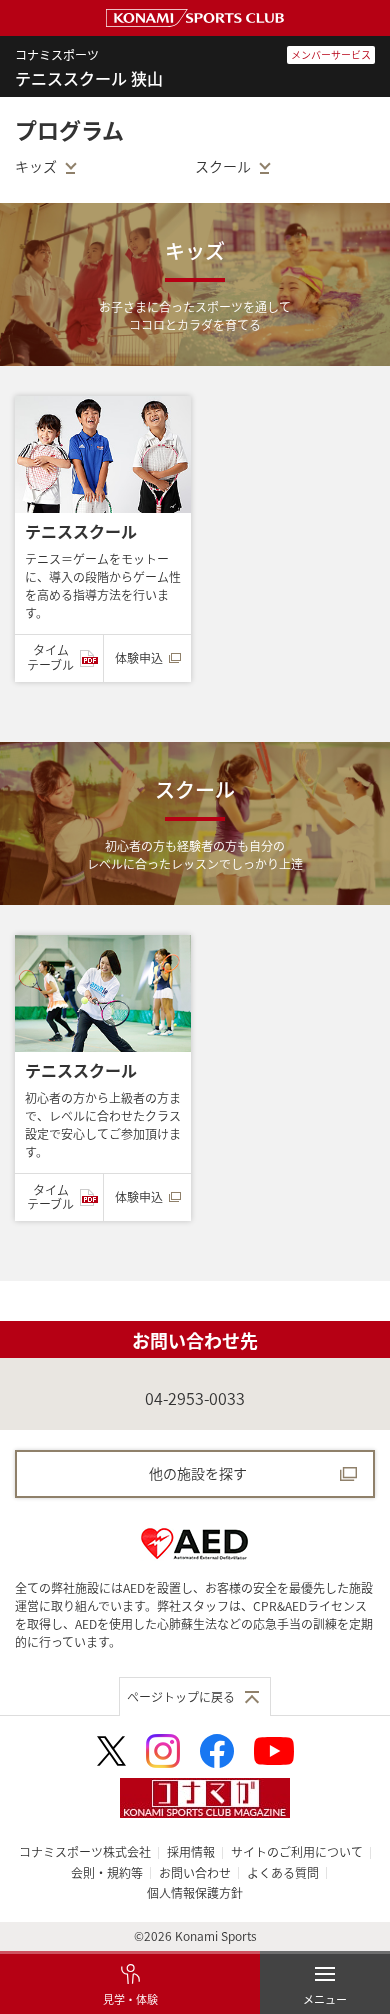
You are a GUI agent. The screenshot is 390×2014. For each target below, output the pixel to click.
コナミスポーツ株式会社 (85, 1851)
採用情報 (191, 1851)
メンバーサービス (331, 54)
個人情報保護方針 (195, 1892)
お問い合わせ (195, 1872)
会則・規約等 (107, 1872)
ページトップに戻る (181, 1696)
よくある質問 (283, 1872)
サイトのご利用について (297, 1851)
